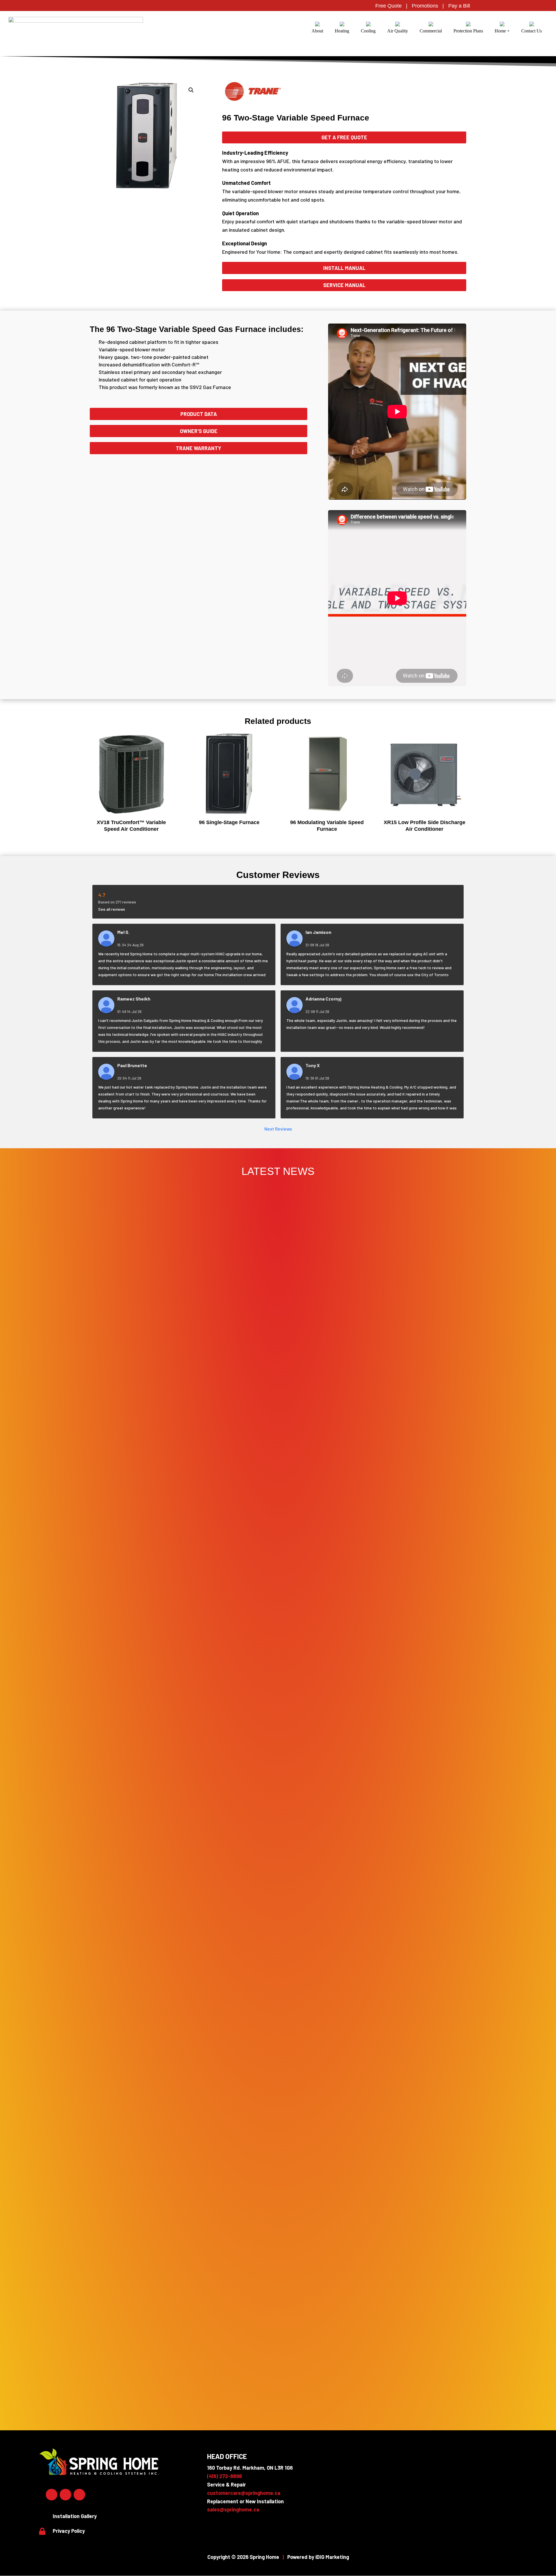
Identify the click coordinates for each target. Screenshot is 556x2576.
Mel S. (123, 932)
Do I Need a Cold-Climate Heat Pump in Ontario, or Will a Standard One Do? (278, 1570)
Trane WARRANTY (199, 448)
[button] (191, 90)
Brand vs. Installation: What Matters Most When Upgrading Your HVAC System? (278, 2285)
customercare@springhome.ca (244, 2493)
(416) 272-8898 (224, 2476)
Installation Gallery (75, 2516)
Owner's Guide (199, 431)
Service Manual (344, 285)
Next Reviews (278, 1129)
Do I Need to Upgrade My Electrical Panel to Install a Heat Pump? (278, 1518)
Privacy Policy (69, 2531)
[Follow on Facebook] (52, 2495)
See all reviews (112, 909)
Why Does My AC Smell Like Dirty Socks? (278, 2337)
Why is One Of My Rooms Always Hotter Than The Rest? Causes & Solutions (278, 2389)
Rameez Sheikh (134, 999)
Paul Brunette (132, 1065)
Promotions (425, 6)
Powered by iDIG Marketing (318, 2557)
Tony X (313, 1065)
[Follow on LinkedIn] (65, 2495)
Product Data (199, 414)
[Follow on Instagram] (79, 2495)
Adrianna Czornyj (323, 999)
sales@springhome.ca (233, 2509)
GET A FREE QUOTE (344, 137)
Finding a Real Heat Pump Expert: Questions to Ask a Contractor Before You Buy (278, 1927)
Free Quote (388, 6)
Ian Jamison (318, 932)
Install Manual (344, 268)
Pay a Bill (459, 6)
